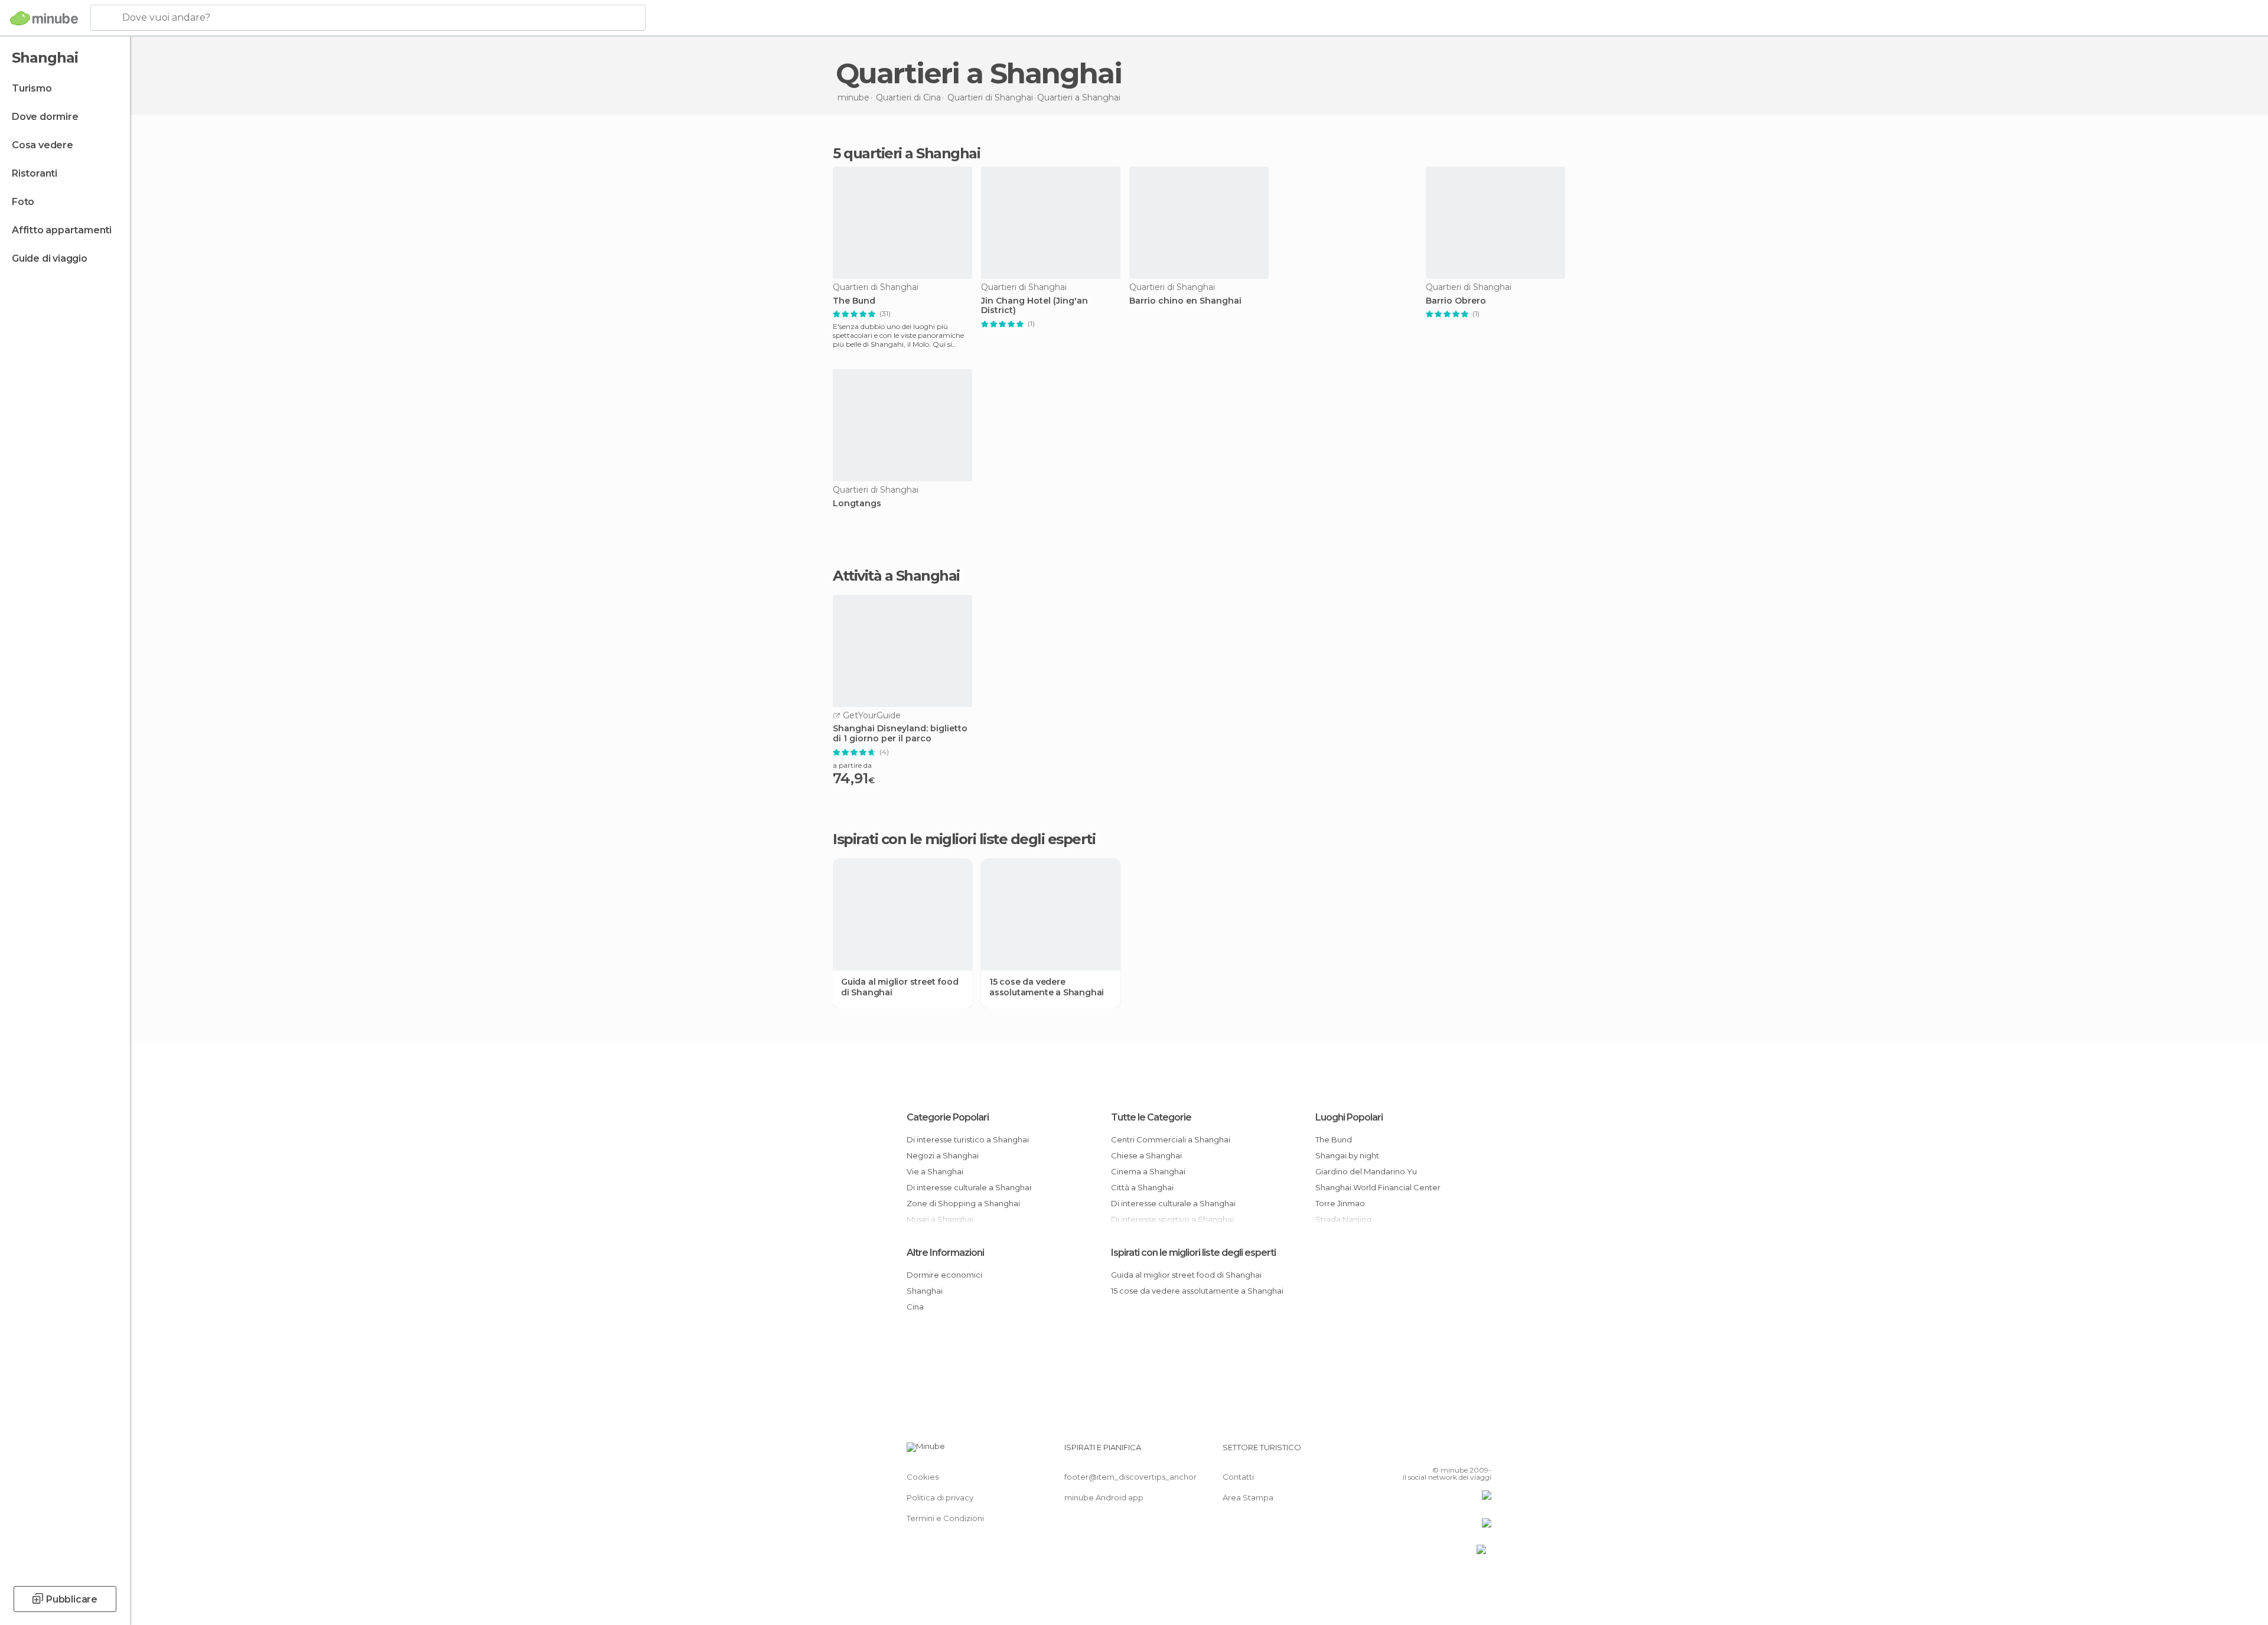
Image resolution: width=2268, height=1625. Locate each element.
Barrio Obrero (1456, 301)
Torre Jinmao (1340, 1203)
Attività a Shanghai (896, 576)
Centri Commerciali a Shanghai (1171, 1139)
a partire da (852, 765)
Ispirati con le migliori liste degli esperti (1193, 1253)
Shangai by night (1347, 1155)
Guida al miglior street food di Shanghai (900, 987)
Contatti (1238, 1477)
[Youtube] (1482, 1452)
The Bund (854, 301)
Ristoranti (35, 173)
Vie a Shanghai (935, 1171)
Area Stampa (1248, 1497)
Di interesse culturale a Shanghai (969, 1187)
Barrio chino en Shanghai (1185, 301)
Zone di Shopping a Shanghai (963, 1203)
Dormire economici (944, 1275)
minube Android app (1104, 1497)
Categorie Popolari (948, 1117)
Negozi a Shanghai (943, 1155)
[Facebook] (1424, 1452)
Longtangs (857, 504)
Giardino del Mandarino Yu (1366, 1171)
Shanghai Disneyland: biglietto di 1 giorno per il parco (900, 734)
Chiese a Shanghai (1146, 1155)
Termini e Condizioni (945, 1518)
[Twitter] (1443, 1452)
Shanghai (925, 1291)
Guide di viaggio (50, 258)
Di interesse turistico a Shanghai (968, 1139)
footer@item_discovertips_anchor (1130, 1477)
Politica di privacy (940, 1497)
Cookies (923, 1477)
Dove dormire (45, 117)
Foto (23, 202)
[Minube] (44, 18)
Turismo (32, 88)
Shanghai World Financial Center (1378, 1187)
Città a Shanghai (1142, 1187)
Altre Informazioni (945, 1253)
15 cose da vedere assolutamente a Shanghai (1047, 987)
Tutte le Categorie (1151, 1117)
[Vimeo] (1463, 1452)
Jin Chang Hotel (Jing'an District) (1034, 306)
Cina (915, 1307)
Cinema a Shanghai (1148, 1171)
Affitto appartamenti (62, 230)
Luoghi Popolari (1349, 1117)
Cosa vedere (43, 145)
